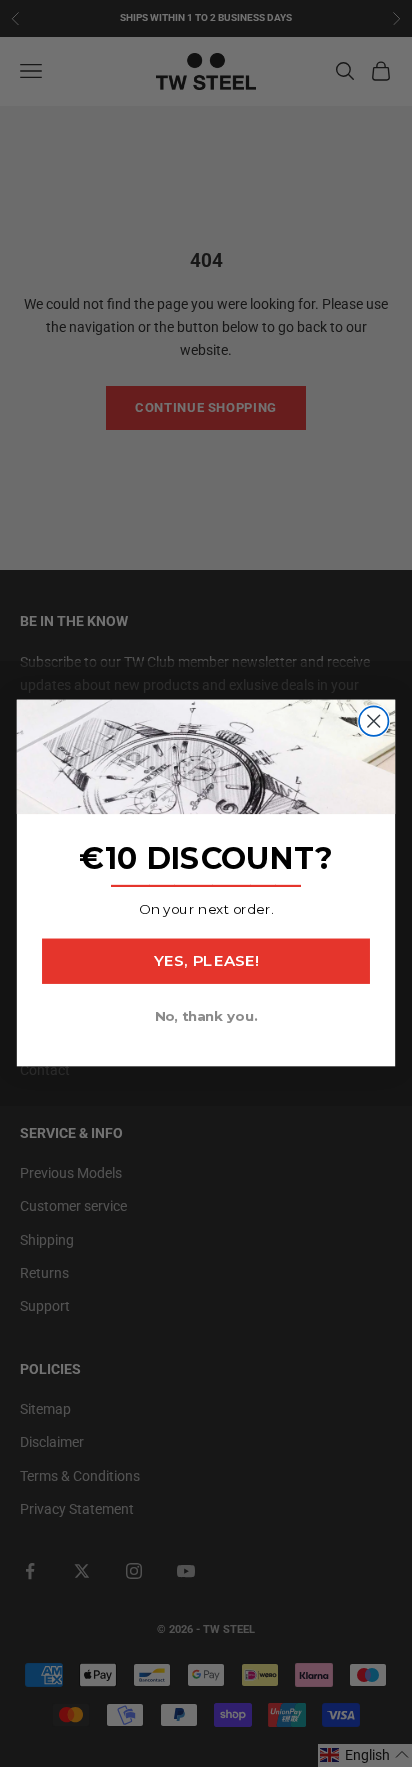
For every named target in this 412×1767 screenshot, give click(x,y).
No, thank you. (206, 1017)
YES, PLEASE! (206, 962)
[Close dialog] (373, 721)
